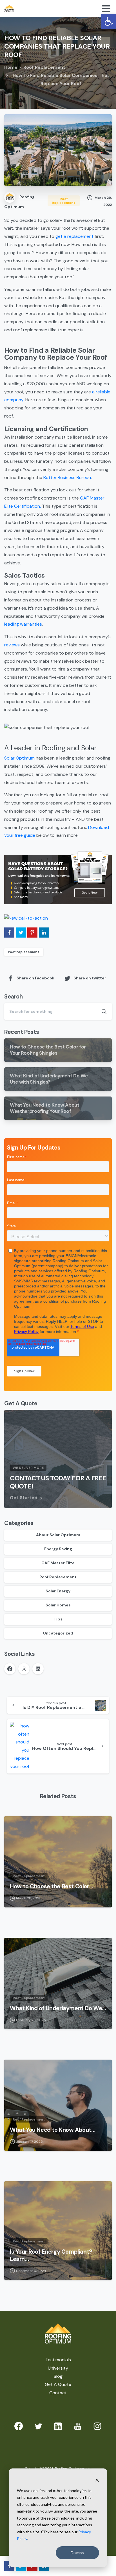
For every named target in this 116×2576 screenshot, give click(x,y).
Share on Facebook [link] (35, 978)
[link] (109, 21)
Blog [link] (58, 2376)
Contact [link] (58, 2393)
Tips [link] (58, 1619)
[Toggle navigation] (106, 9)
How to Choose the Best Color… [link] (51, 1886)
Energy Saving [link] (58, 1549)
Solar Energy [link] (58, 1591)
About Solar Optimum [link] (58, 1535)
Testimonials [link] (58, 2360)
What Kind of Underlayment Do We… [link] (58, 2008)
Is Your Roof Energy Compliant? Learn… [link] (51, 2255)
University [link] (58, 2368)
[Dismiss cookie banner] (97, 2480)
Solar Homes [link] (58, 1605)
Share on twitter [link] (90, 978)
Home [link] (11, 67)
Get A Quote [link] (58, 2384)
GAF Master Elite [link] (58, 1563)
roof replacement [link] (24, 952)
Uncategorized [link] (58, 1633)
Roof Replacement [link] (44, 67)
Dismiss (77, 2553)
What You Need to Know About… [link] (53, 2130)
